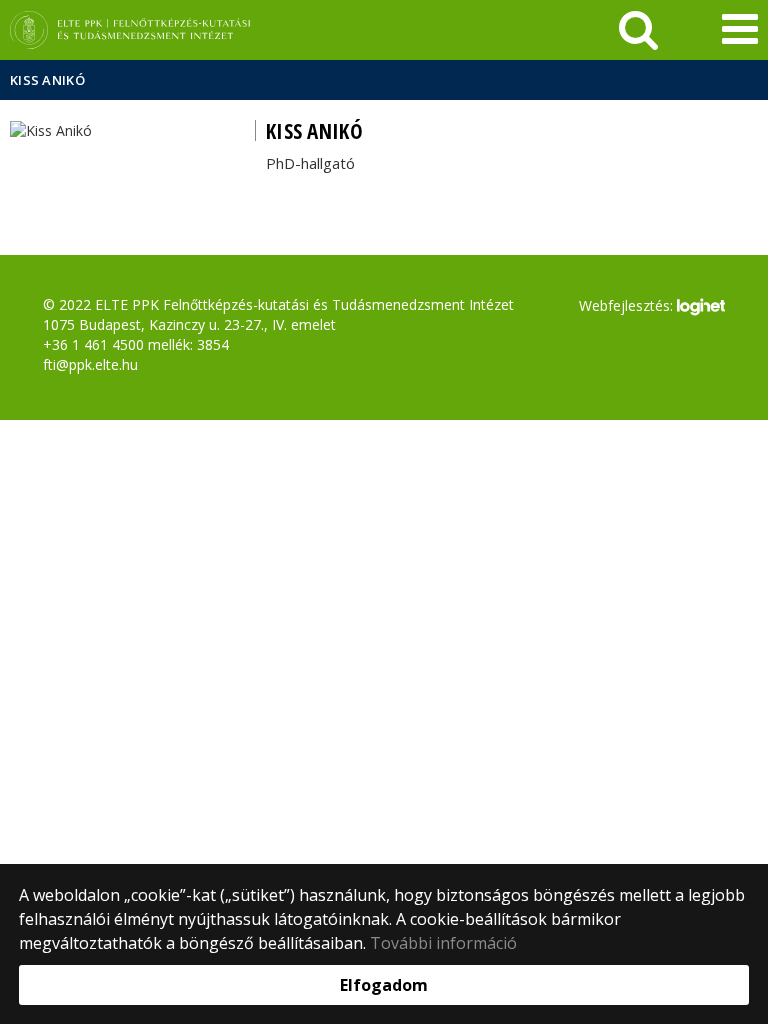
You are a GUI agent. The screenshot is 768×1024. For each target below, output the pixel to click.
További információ (443, 943)
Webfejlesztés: (628, 304)
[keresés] (638, 30)
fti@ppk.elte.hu (90, 364)
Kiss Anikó (47, 80)
